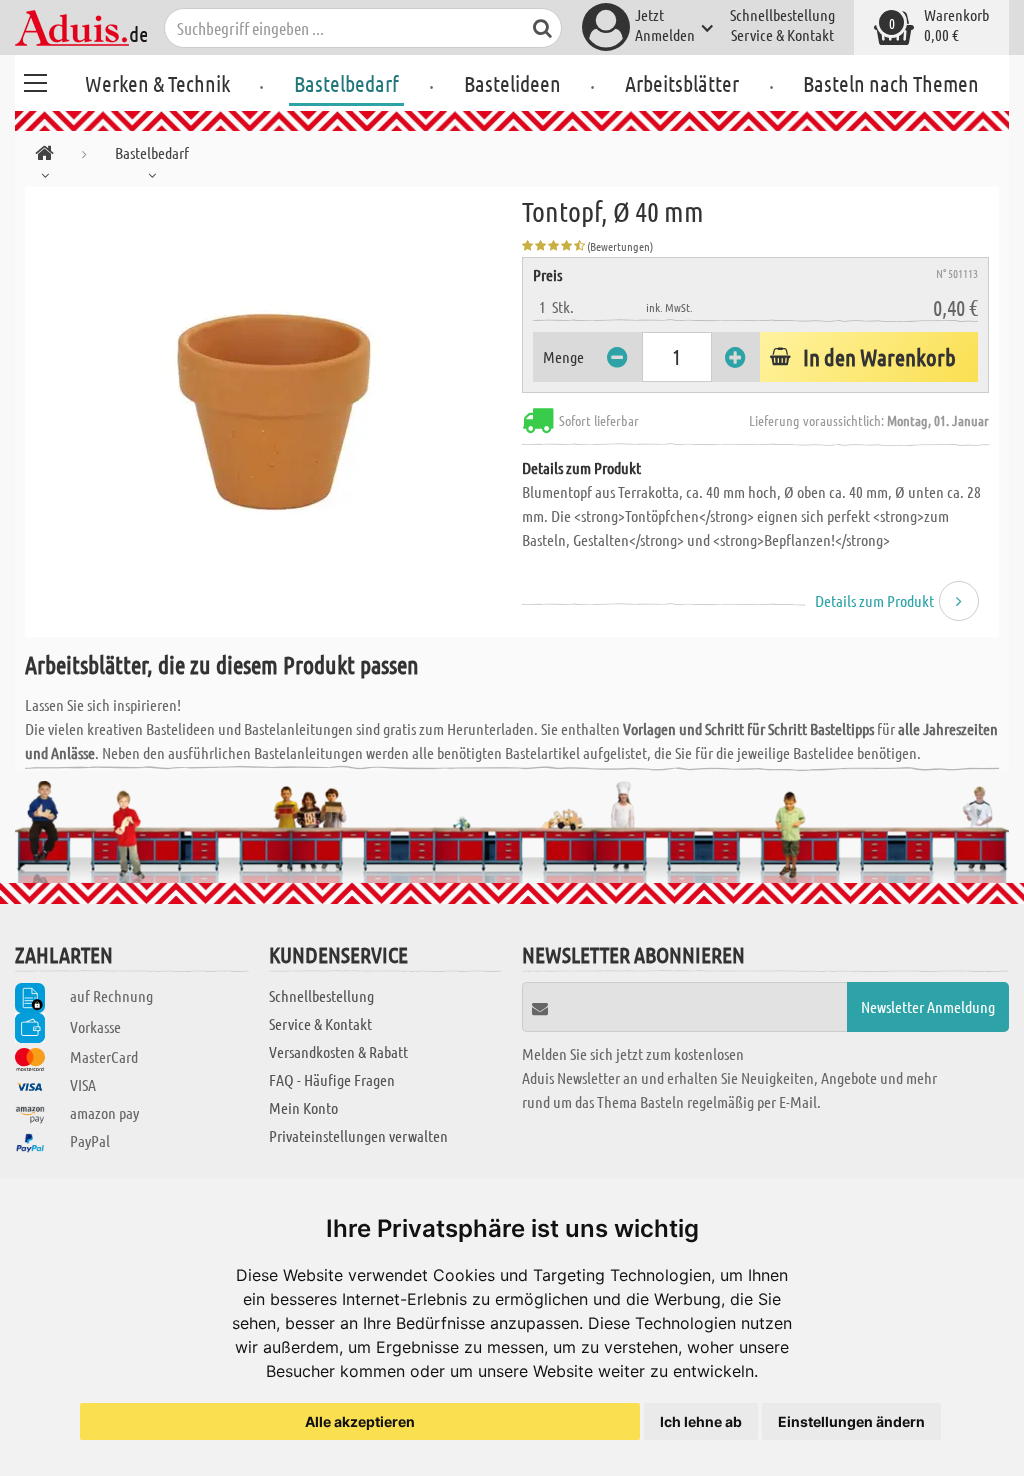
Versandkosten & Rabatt (338, 1051)
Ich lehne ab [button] (701, 1421)
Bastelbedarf (346, 83)
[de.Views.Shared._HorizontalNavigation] (44, 156)
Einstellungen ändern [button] (851, 1421)
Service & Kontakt (782, 34)
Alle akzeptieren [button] (360, 1421)
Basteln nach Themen (891, 83)
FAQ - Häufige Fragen (332, 1079)
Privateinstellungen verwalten (358, 1135)
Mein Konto (303, 1107)
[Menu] (35, 80)
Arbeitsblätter (682, 83)
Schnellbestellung (782, 14)
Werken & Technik (157, 83)
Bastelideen (512, 83)
